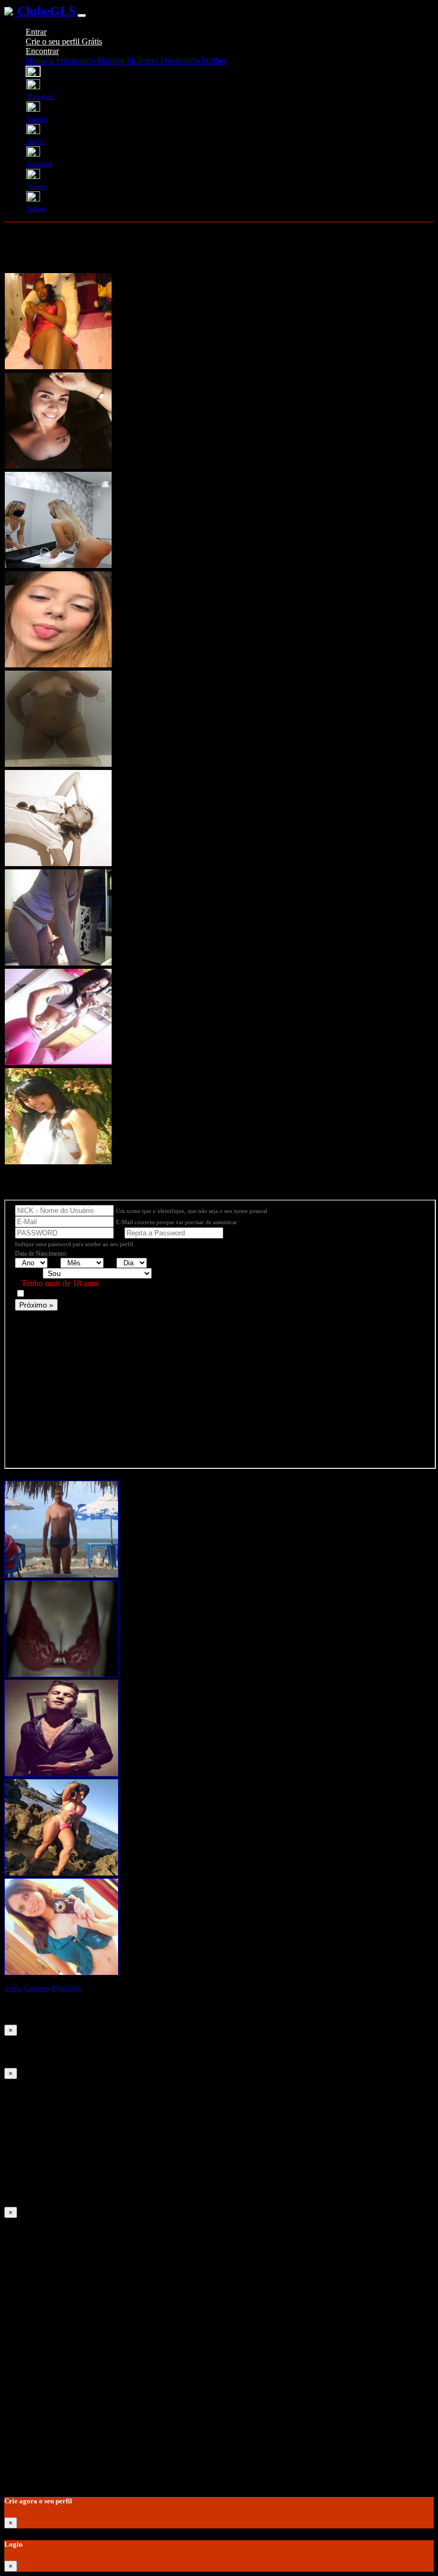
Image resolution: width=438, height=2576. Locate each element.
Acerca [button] (13, 1988)
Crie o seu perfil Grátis (64, 41)
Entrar (36, 32)
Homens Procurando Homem (75, 61)
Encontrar (42, 51)
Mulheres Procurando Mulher (176, 61)
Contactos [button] (37, 1988)
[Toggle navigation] (82, 15)
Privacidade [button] (66, 1988)
